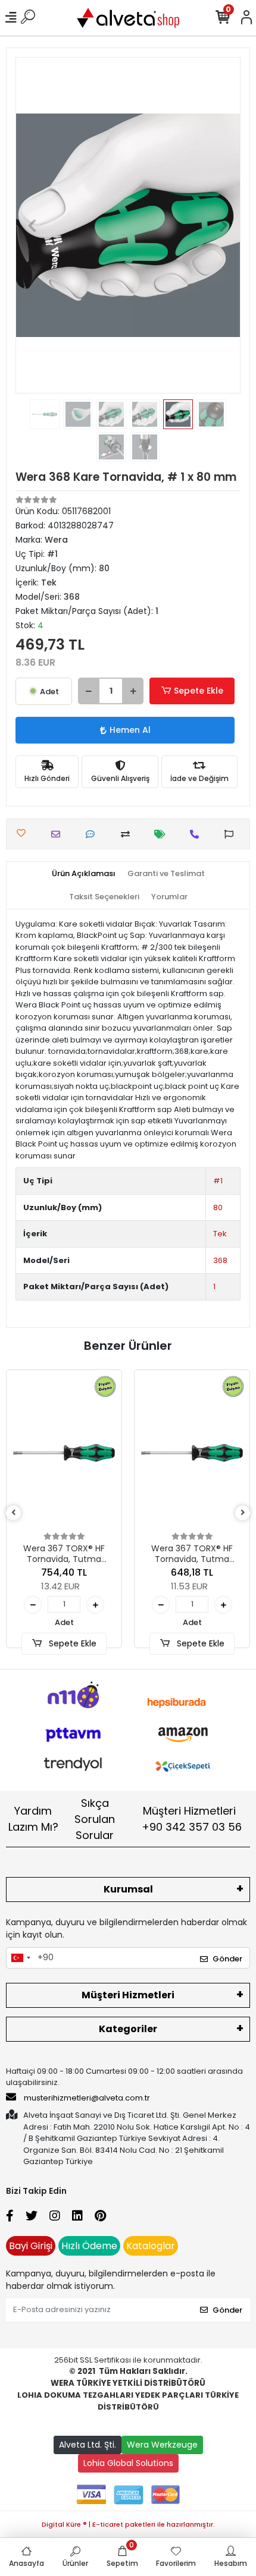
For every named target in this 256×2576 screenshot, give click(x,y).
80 (218, 1207)
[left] (14, 1513)
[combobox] (20, 1958)
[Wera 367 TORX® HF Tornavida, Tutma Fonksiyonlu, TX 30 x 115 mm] (64, 1453)
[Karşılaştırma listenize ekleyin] (128, 834)
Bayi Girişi (31, 2246)
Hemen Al (130, 730)
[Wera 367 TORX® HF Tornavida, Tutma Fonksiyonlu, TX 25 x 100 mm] (192, 1453)
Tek (220, 1234)
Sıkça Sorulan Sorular (95, 1819)
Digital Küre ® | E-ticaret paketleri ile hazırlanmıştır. (128, 2524)
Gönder (227, 1959)
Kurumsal (128, 1889)
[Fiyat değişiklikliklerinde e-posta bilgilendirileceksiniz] (163, 834)
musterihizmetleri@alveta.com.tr (87, 2098)
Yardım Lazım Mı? (33, 1819)
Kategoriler (128, 2029)
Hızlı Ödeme (89, 2246)
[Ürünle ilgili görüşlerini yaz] (93, 834)
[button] (32, 225)
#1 (218, 1181)
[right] (243, 1513)
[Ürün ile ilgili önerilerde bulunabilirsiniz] (232, 834)
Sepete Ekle (199, 691)
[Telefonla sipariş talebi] (197, 834)
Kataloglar (151, 2246)
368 (220, 1260)
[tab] (84, 874)
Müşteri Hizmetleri (192, 1819)
